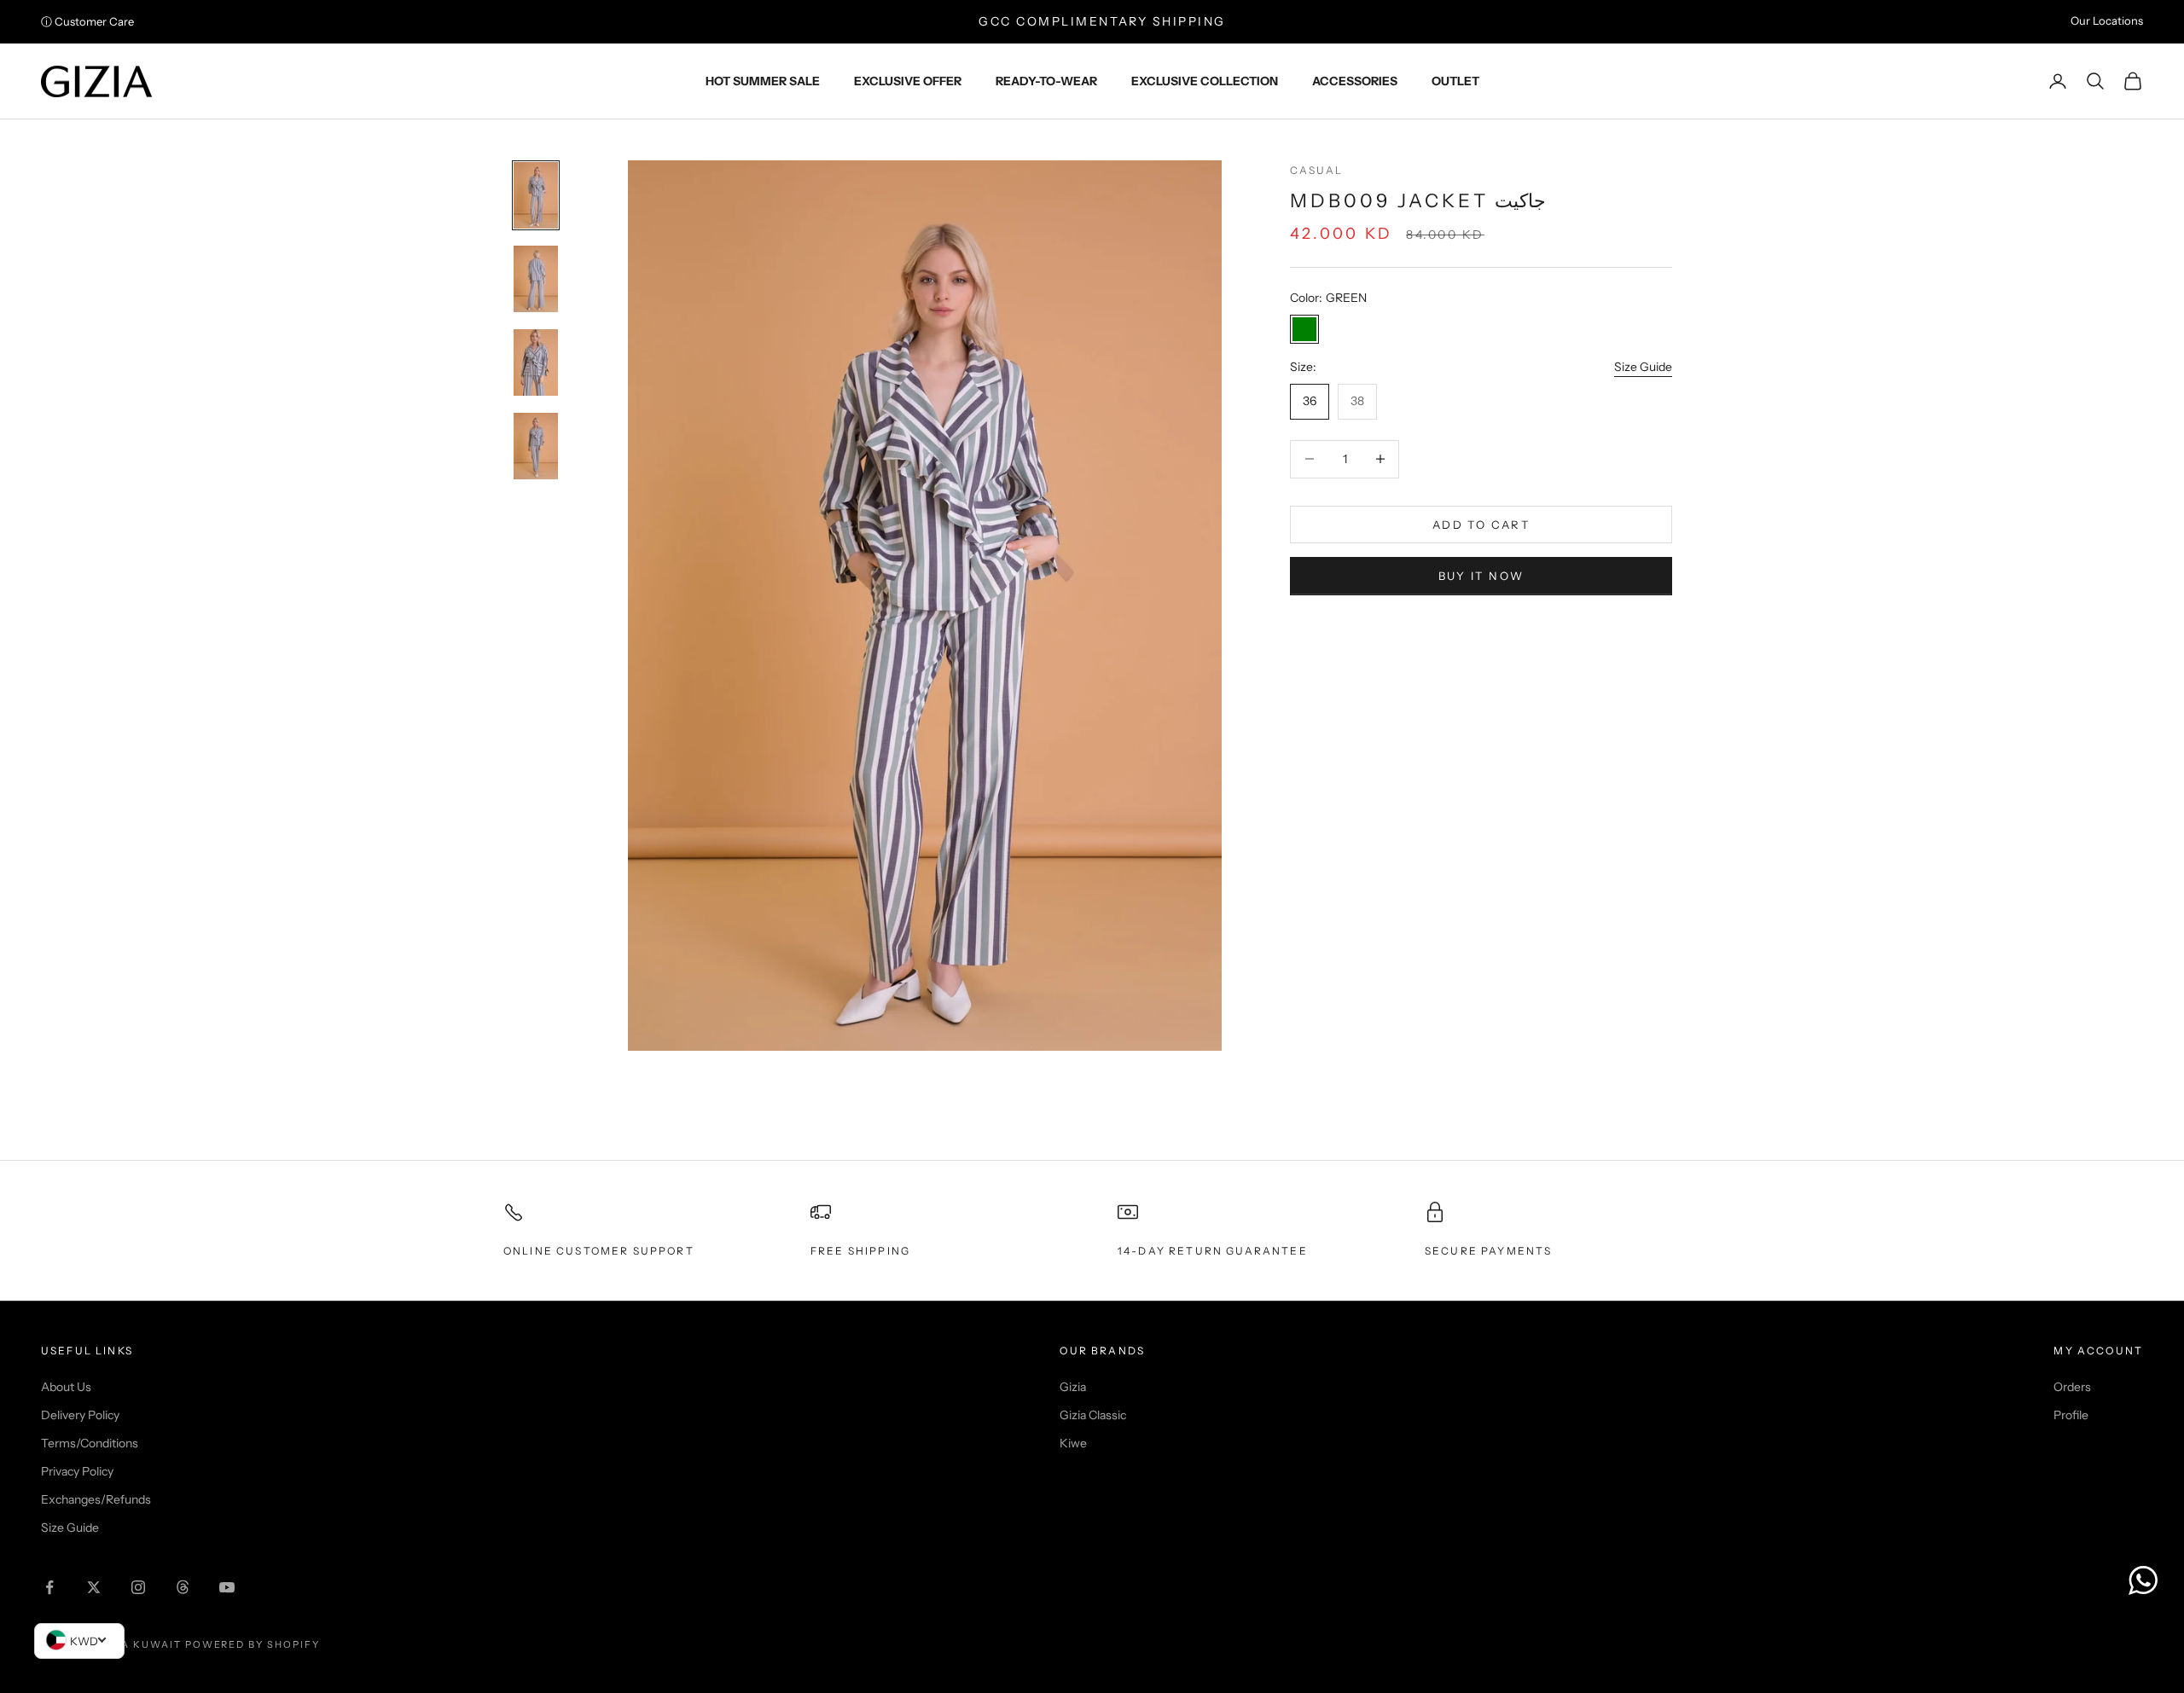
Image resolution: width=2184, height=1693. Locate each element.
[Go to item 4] (536, 446)
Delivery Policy (80, 1415)
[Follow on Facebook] (49, 1587)
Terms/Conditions (90, 1443)
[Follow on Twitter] (94, 1587)
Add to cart (1481, 524)
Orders (2072, 1387)
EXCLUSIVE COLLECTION (1205, 81)
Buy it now (1481, 576)
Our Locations (2107, 20)
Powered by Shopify (253, 1644)
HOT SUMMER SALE (763, 81)
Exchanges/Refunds (96, 1499)
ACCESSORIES (1355, 81)
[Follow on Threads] (183, 1587)
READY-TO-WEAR (1046, 81)
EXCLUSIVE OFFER (908, 81)
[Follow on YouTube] (227, 1587)
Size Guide (1643, 367)
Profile (2071, 1415)
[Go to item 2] (536, 279)
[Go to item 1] (536, 195)
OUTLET (1455, 81)
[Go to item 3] (536, 362)
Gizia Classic (1093, 1415)
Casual (1316, 170)
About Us (66, 1387)
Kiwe (1073, 1443)
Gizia (1073, 1387)
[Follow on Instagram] (138, 1587)
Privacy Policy (77, 1471)
